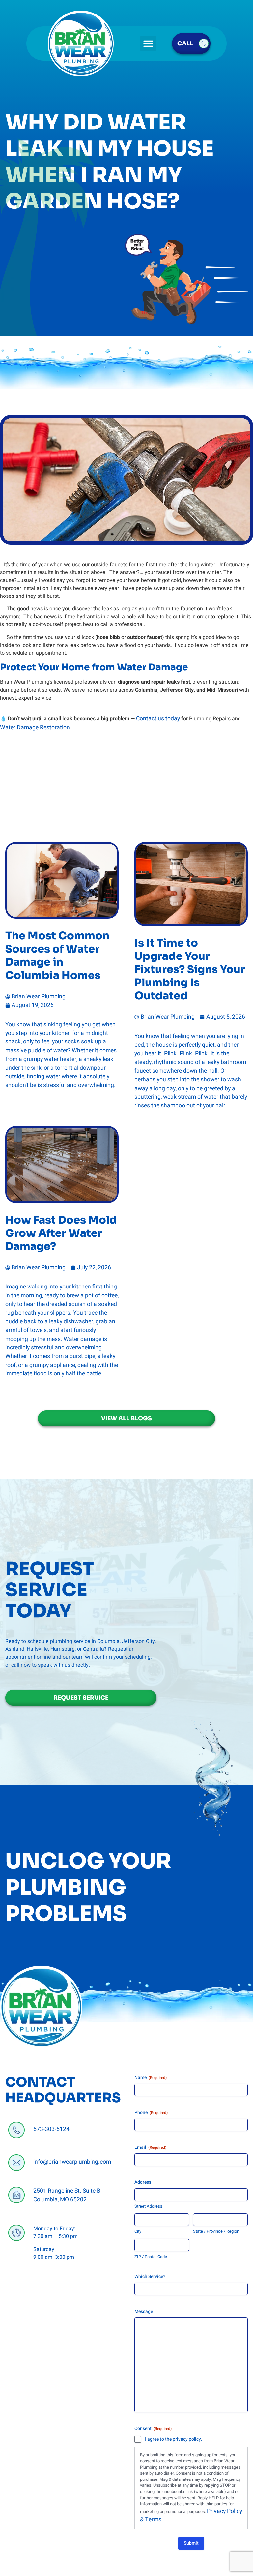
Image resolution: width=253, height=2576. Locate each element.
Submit (191, 2543)
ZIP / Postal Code (151, 2257)
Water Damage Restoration (35, 727)
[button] (148, 43)
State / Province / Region (216, 2231)
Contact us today (158, 719)
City (138, 2231)
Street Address (148, 2206)
